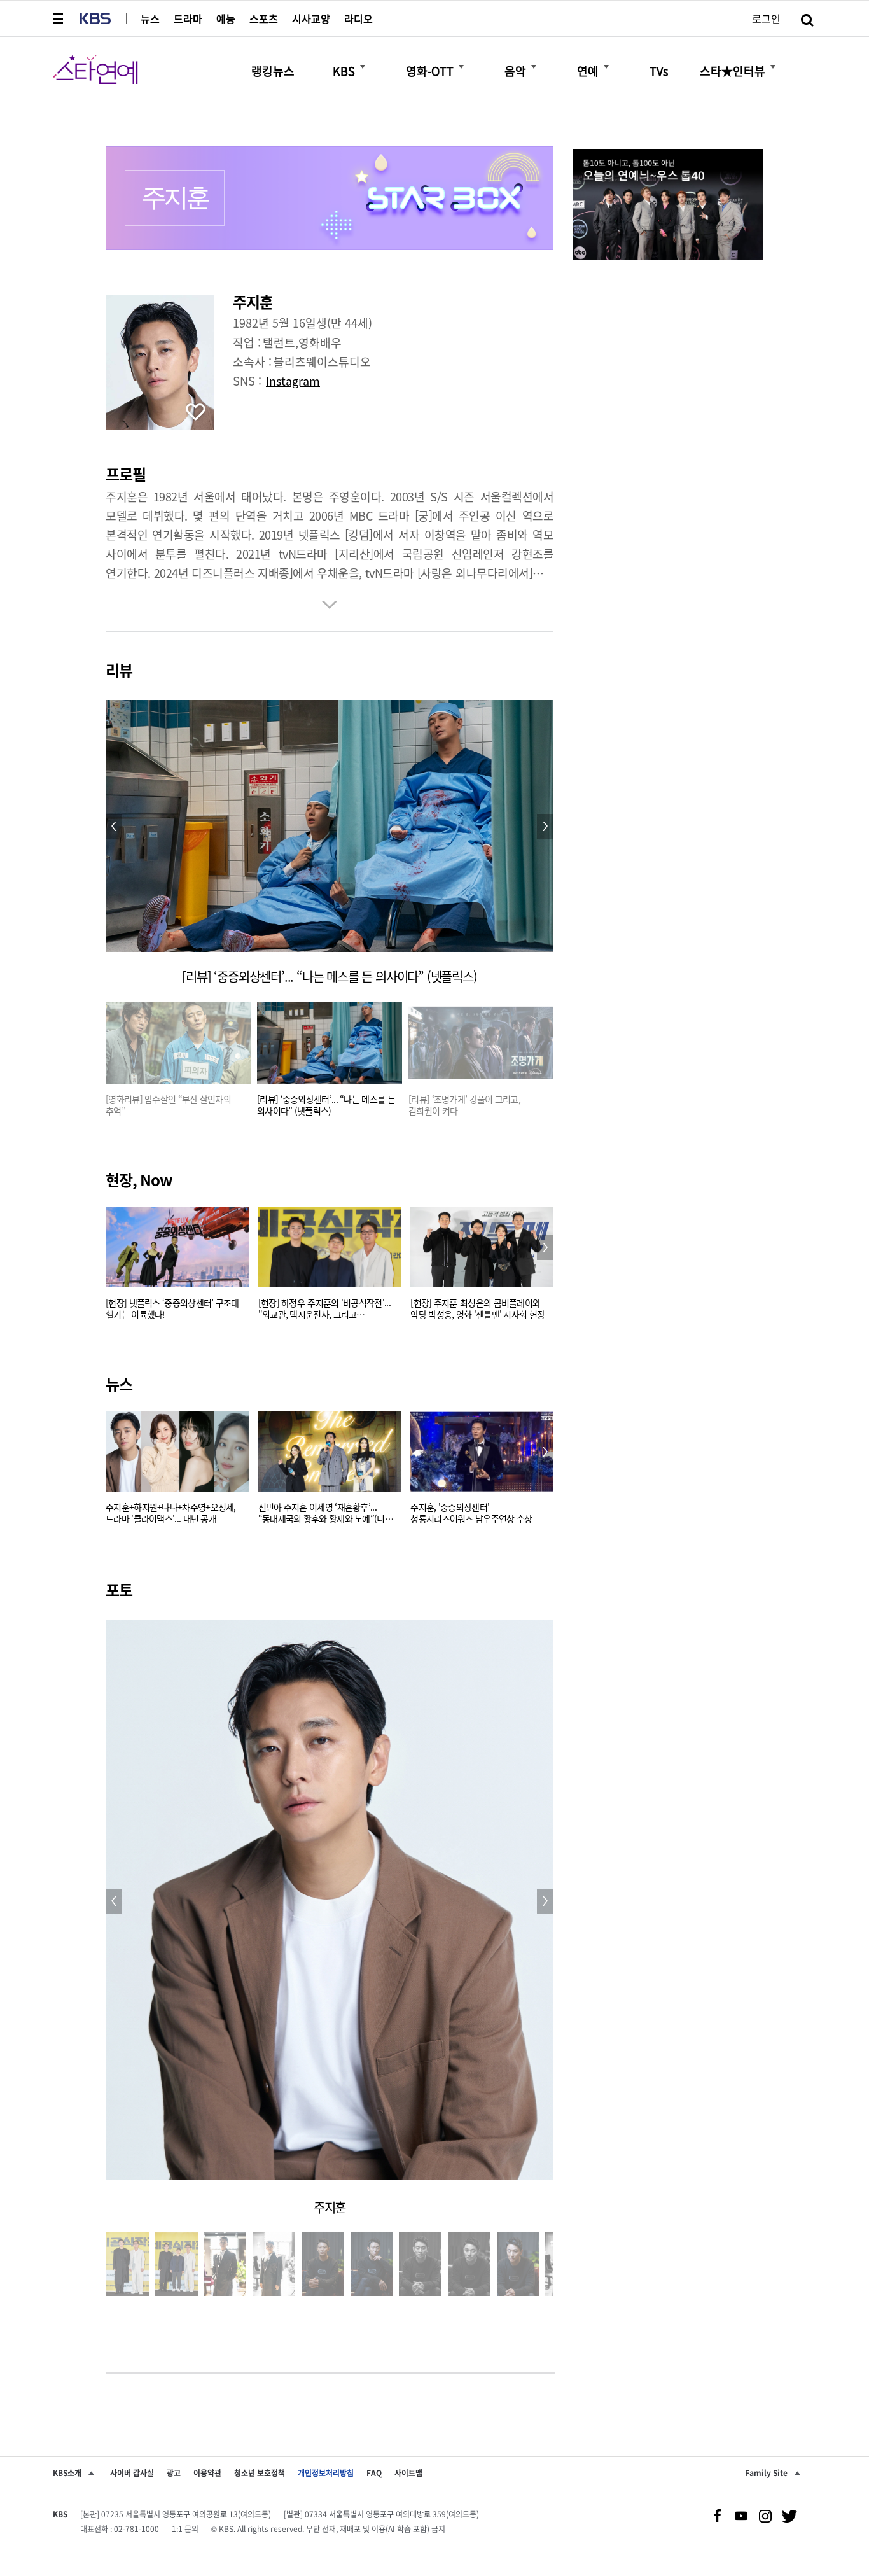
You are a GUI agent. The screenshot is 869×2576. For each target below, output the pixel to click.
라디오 (358, 18)
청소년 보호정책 (260, 2473)
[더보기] (363, 67)
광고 (174, 2473)
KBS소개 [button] (67, 2473)
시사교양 (311, 18)
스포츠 (264, 18)
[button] (59, 18)
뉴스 (150, 18)
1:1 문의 (185, 2529)
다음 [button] (545, 1248)
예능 (226, 18)
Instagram (293, 381)
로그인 (766, 18)
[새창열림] (668, 206)
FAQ (374, 2473)
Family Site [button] (766, 2473)
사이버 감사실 (132, 2473)
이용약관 (207, 2473)
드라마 (188, 18)
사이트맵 (408, 2473)
